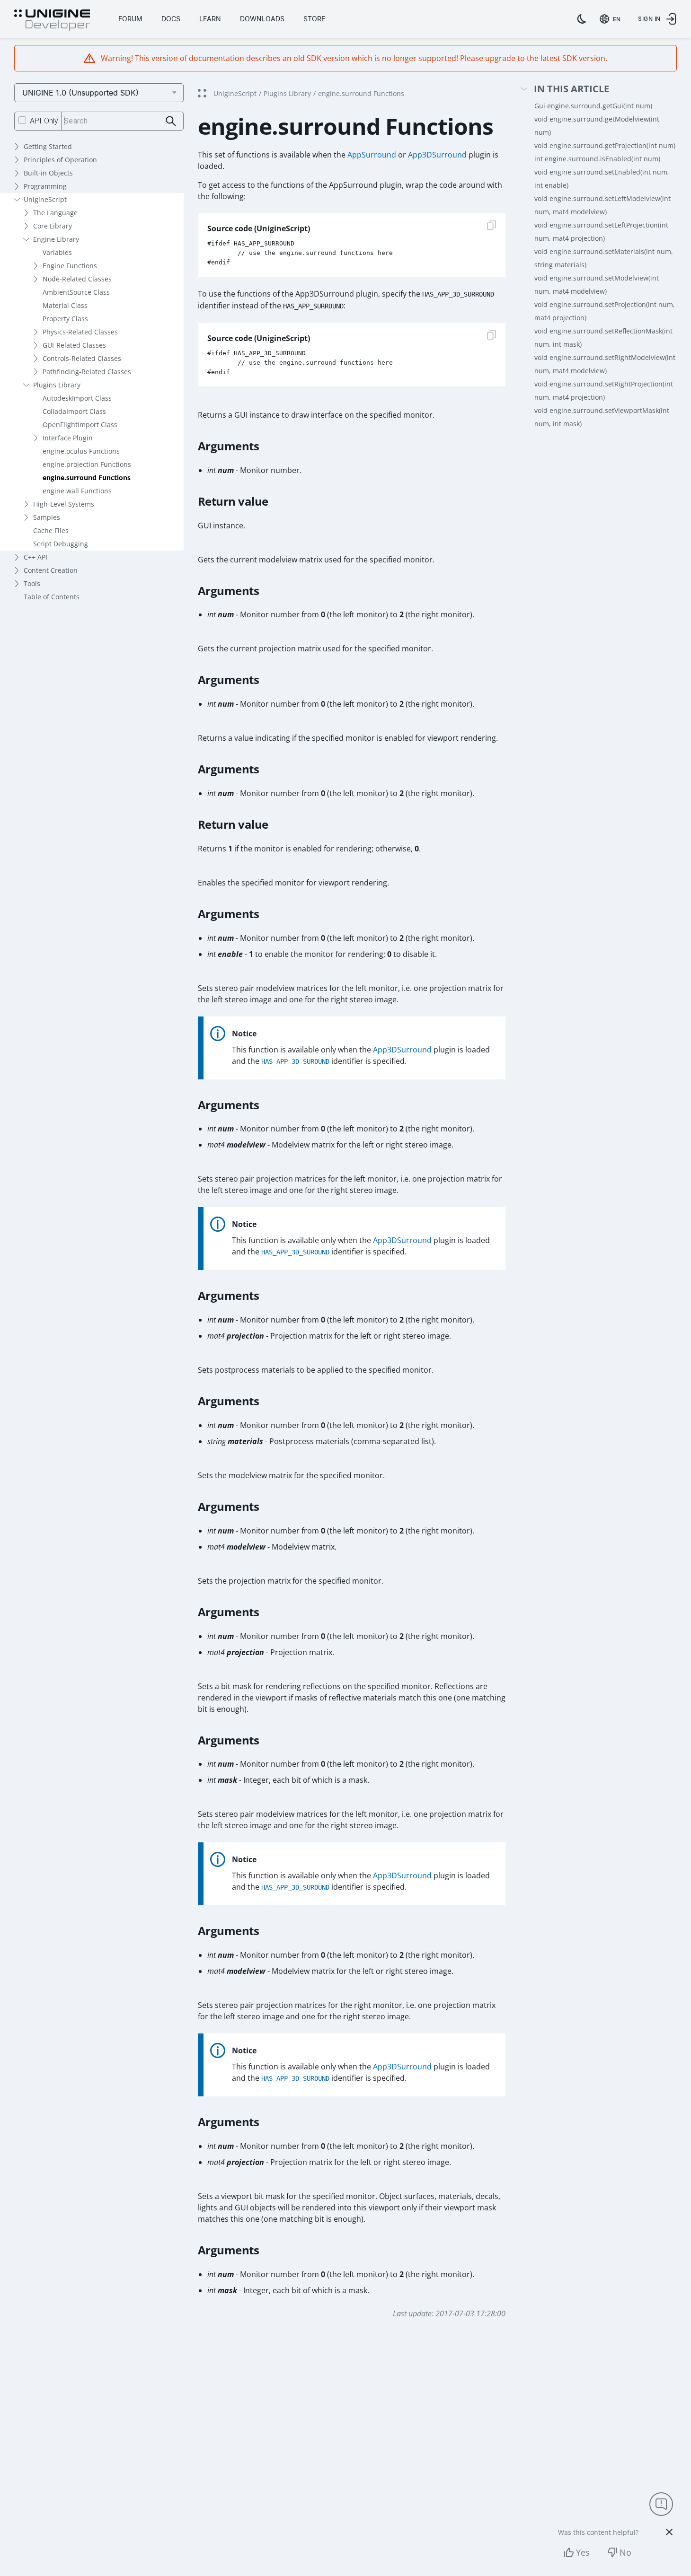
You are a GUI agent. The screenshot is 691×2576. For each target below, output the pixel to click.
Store (314, 19)
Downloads (262, 19)
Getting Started (48, 146)
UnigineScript (45, 199)
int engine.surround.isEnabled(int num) (597, 159)
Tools (32, 583)
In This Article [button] (571, 89)
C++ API (35, 557)
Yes (583, 2552)
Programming (45, 186)
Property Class (65, 319)
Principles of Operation (60, 160)
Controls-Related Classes (82, 358)
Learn (210, 19)
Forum (130, 19)
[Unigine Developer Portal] (52, 20)
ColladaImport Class (74, 411)
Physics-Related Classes (80, 332)
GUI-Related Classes (74, 345)
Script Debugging (61, 544)
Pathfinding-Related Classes (87, 372)
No (625, 2552)
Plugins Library (57, 385)
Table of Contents (52, 597)
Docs (171, 19)
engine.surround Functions (87, 478)
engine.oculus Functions (81, 451)
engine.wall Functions (77, 491)
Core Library (53, 226)
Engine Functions (70, 266)
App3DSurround (437, 155)
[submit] (171, 121)
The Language (55, 213)
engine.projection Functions (87, 464)
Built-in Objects (48, 173)
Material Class (65, 305)
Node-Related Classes (77, 279)
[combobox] (612, 19)
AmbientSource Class (76, 292)
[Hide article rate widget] (669, 2532)
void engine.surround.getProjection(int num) (605, 145)
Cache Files (51, 530)
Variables (57, 252)
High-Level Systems (64, 504)
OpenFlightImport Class (80, 425)
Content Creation (51, 570)
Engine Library (56, 239)
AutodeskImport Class (77, 398)
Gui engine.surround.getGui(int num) (593, 106)
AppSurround (372, 155)
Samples (47, 517)
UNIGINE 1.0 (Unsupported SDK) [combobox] (80, 93)
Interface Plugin (68, 438)
